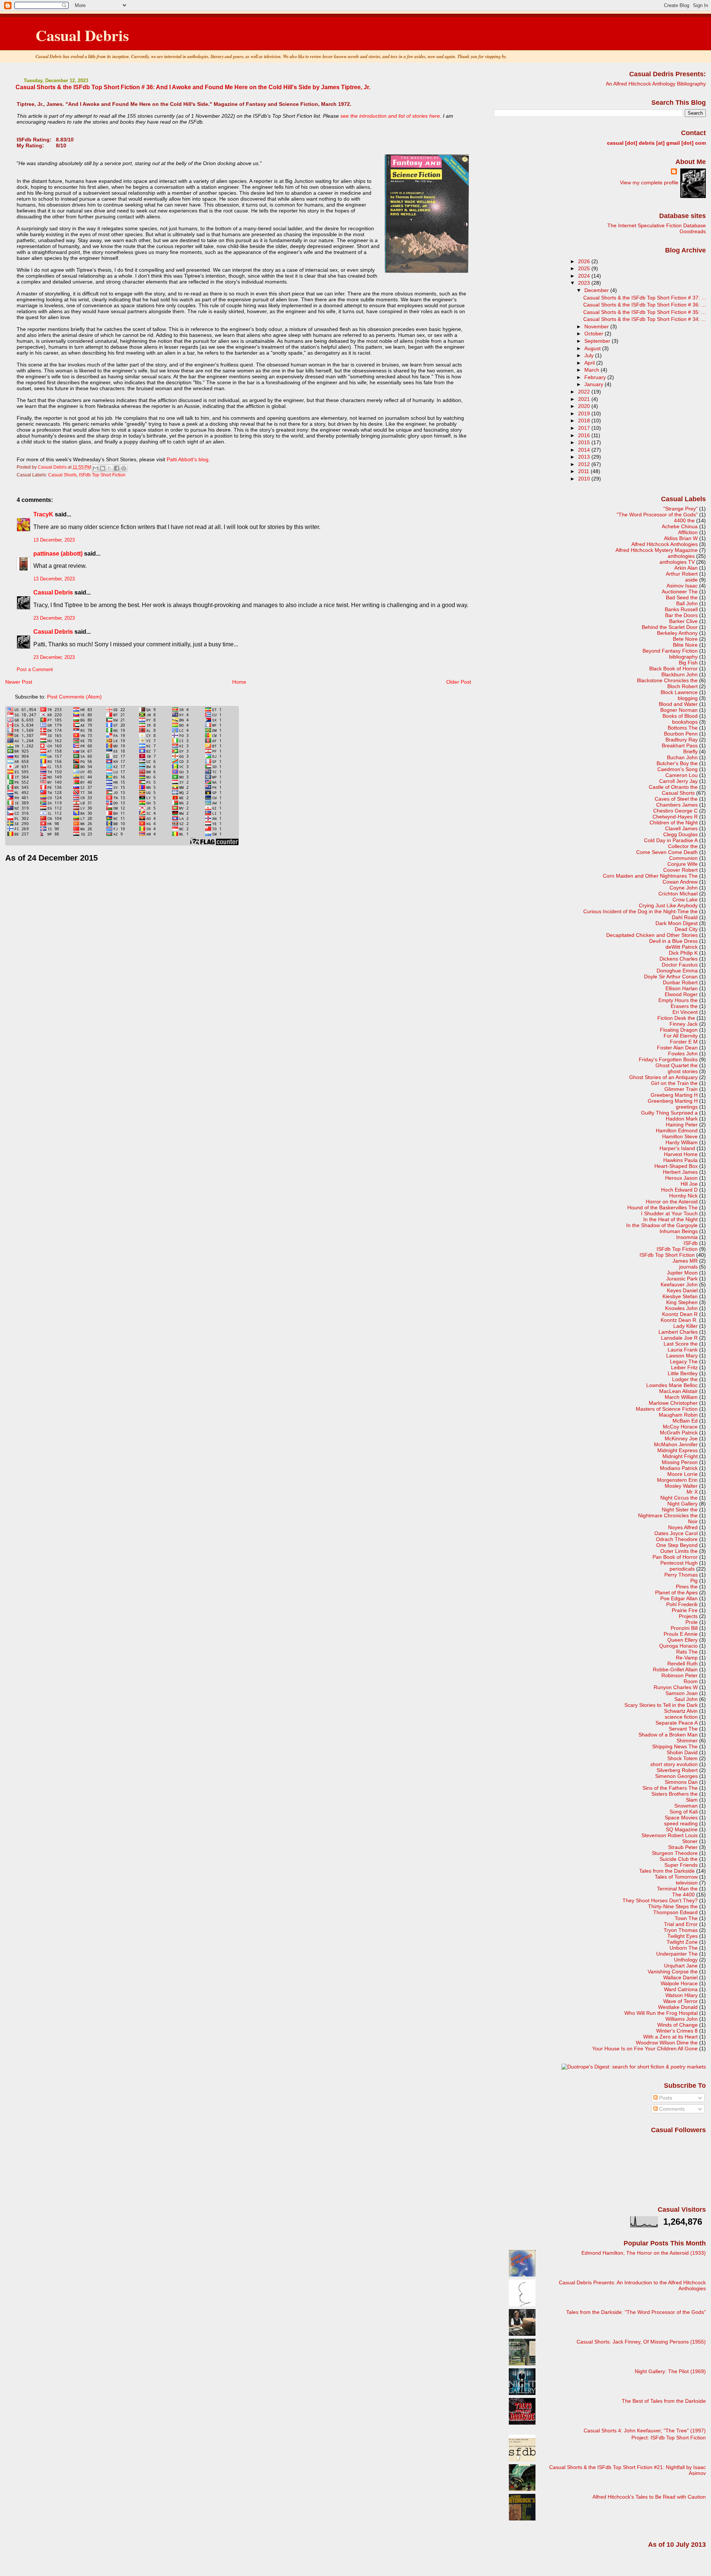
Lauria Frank (683, 1350)
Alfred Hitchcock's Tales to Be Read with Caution (649, 2497)
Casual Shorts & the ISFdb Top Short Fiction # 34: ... (645, 319)
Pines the (687, 1587)
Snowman (686, 1806)
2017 (585, 428)
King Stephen (682, 1302)
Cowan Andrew (680, 882)
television (687, 1883)
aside (691, 580)
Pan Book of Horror (675, 1557)
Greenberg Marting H (673, 1101)
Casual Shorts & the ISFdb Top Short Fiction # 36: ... (645, 305)
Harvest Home (681, 1154)
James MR (685, 1261)
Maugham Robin (678, 1415)
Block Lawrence (679, 692)
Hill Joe (689, 1184)
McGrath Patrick (679, 1433)
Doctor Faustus (680, 965)
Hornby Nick (683, 1196)
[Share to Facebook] (117, 468)
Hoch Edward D (679, 1190)
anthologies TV (677, 562)
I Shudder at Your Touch (669, 1213)
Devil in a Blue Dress (673, 941)
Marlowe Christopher (673, 1403)
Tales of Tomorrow (676, 1877)
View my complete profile (649, 182)
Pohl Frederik (682, 1604)
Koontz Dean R (680, 1314)
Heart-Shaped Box (676, 1166)
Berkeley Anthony (677, 633)
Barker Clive (683, 621)
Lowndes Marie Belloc (672, 1385)
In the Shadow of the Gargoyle (662, 1225)
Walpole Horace (679, 1983)
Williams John (682, 2019)
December (597, 290)
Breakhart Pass (680, 746)
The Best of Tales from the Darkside (664, 2401)
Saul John (686, 1699)
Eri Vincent (685, 1012)
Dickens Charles (679, 959)
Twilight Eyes (682, 1936)
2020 (585, 406)
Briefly (690, 751)
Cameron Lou (682, 775)
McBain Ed (685, 1421)
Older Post (459, 682)
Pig (694, 1581)
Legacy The (684, 1361)
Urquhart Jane (681, 1966)
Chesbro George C (675, 811)
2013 (585, 457)
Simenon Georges (676, 1776)
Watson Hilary (682, 1995)
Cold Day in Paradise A (671, 840)
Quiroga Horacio (678, 1646)
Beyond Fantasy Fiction (670, 651)
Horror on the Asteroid (672, 1202)
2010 (585, 479)
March (592, 370)
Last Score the (681, 1344)
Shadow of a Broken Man (668, 1735)
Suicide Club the (679, 1859)
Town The (686, 1918)
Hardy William (682, 1142)
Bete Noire (685, 639)
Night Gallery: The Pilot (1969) (670, 2371)
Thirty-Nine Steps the (673, 1906)
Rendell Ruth (682, 1664)
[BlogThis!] (103, 468)
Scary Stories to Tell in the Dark (661, 1705)
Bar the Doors (681, 615)
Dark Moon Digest (677, 923)
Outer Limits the (679, 1551)
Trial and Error (681, 1924)
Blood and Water (678, 704)
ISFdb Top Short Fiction (102, 475)
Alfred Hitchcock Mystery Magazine (657, 550)
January (595, 384)
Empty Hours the (678, 1000)
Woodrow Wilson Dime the (667, 2043)
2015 (585, 442)
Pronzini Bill (684, 1628)
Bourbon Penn (681, 734)
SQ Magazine (682, 1829)
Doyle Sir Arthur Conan (671, 977)
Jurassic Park (682, 1279)
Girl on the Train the (674, 1083)
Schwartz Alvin (681, 1711)
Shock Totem (682, 1758)
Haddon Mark (682, 1119)
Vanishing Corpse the (673, 1972)
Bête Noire (685, 645)
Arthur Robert (682, 574)
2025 (585, 268)
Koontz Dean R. (679, 1320)
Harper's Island (677, 1148)
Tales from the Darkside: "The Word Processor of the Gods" (636, 2312)
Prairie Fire (685, 1610)
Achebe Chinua (680, 526)
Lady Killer (685, 1326)
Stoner (690, 1841)
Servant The (683, 1729)
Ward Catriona (681, 1989)
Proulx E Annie (681, 1634)
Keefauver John (679, 1284)
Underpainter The (677, 1954)
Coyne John (684, 888)
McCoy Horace (680, 1427)
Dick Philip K (683, 953)
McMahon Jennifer (676, 1444)
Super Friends (681, 1865)
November (597, 326)
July (590, 355)
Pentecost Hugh (679, 1563)
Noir (693, 1521)
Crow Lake (685, 900)
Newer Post (19, 682)
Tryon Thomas (681, 1930)
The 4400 (683, 1895)
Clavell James (681, 828)
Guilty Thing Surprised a (669, 1113)
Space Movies (681, 1818)
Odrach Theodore (677, 1539)
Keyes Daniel (682, 1290)
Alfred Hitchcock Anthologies (665, 544)
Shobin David (682, 1752)
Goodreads (693, 231)
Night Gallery (682, 1504)
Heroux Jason (681, 1178)
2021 (585, 399)
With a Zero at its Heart (670, 2037)
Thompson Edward (675, 1912)
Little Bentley (683, 1373)
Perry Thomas (681, 1575)
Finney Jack (684, 1024)
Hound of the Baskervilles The (662, 1207)
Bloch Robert (682, 686)
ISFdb (691, 1243)
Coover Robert (680, 870)
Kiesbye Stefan (680, 1296)
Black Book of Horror (673, 669)
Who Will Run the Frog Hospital (661, 2013)
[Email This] (96, 468)
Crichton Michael (678, 894)
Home (239, 682)
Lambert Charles (678, 1332)
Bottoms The (683, 728)
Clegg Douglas (680, 834)
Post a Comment (35, 670)
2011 (584, 471)
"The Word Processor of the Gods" (657, 515)
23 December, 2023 (54, 618)
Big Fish (688, 663)
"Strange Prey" (680, 509)
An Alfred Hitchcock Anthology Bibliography (656, 84)
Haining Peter (682, 1125)
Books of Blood (680, 716)
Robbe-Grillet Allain (675, 1669)
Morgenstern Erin (677, 1480)
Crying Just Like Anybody (668, 905)
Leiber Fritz (684, 1367)
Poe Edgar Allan (679, 1598)
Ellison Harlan (682, 988)
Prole (692, 1622)
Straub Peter (683, 1847)
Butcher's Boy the (677, 763)
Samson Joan (682, 1693)
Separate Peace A (677, 1723)
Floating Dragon (679, 1030)
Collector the (683, 846)
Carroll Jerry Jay (678, 781)
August (593, 348)
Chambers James (677, 805)
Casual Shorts (62, 475)
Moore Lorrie (682, 1474)
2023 (585, 283)
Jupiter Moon (682, 1273)
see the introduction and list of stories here (390, 116)
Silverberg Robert (677, 1770)
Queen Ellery (682, 1640)
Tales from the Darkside (667, 1871)
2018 (585, 421)
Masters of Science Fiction (667, 1409)
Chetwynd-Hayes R (675, 817)
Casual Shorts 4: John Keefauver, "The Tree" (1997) (645, 2431)
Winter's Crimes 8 (677, 2031)
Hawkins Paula (680, 1160)
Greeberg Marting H (674, 1095)
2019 (585, 413)
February (596, 377)
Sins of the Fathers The (670, 1788)
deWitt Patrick (682, 947)
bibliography (683, 657)
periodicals (682, 1569)
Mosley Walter (681, 1486)
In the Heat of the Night (670, 1219)
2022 (585, 392)
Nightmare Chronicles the (668, 1515)
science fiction (681, 1717)
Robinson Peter (680, 1675)
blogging (688, 698)
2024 (585, 276)
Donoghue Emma (677, 971)
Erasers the (684, 1006)
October (595, 334)
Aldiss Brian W (681, 538)
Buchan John (682, 757)
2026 (585, 261)
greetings (687, 1107)
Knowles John (681, 1308)
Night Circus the (679, 1498)
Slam (692, 1800)
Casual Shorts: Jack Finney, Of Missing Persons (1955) (641, 2342)
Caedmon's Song (677, 769)
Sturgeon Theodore (675, 1853)
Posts (665, 2098)
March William (681, 1397)
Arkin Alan (686, 568)
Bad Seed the (682, 597)
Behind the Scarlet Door (670, 627)
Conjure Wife (682, 864)
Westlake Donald (678, 2007)
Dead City (686, 929)
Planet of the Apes (676, 1592)
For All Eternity (681, 1036)
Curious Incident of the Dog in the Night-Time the (640, 911)
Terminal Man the (677, 1889)
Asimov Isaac (682, 586)
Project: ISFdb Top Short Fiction (669, 2438)
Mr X (692, 1492)
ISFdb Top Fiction (677, 1249)
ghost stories (683, 1071)
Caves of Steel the (676, 799)
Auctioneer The (680, 592)
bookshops (685, 722)
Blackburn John (680, 674)
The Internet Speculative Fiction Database (657, 225)
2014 (585, 450)
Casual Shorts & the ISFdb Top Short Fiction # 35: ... (645, 312)
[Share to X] (110, 468)
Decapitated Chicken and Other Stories (652, 935)
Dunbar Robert (680, 982)
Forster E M (684, 1042)
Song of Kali (684, 1812)
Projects (688, 1616)
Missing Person (680, 1462)
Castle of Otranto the (673, 787)
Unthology (686, 1960)
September (598, 341)
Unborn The (684, 1948)
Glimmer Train (681, 1089)
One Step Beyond (677, 1545)
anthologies (681, 556)
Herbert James (680, 1172)
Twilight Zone (682, 1942)
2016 (585, 435)
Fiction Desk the (676, 1018)
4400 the (684, 520)
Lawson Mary (682, 1356)
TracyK (43, 514)
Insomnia (687, 1237)
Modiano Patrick (679, 1468)
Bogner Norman (679, 710)
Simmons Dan (681, 1782)
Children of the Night (674, 823)
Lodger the (685, 1379)
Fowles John (683, 1053)
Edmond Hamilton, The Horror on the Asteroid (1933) (644, 2253)
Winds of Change (677, 2025)
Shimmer (687, 1741)
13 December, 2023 (54, 540)
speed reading (681, 1823)
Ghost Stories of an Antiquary (663, 1077)
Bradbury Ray (682, 740)
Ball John (687, 603)
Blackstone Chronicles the (667, 680)
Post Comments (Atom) (74, 697)
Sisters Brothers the (675, 1794)
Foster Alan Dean (677, 1048)
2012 (585, 464)
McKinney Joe (681, 1438)
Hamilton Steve (680, 1136)
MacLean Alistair (678, 1391)
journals (688, 1267)
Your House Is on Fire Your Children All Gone (645, 2049)
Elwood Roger (681, 994)
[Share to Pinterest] (124, 468)
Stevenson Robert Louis (670, 1835)
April (590, 363)
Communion (683, 858)
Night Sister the (680, 1510)
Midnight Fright (680, 1456)
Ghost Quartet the (677, 1065)
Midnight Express (677, 1450)
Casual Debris (82, 35)
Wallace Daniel (680, 1977)
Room (691, 1681)
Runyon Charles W (676, 1687)
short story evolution (674, 1764)
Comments (671, 2109)
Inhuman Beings (679, 1231)
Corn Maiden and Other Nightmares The (650, 876)
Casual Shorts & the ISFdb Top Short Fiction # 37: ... (645, 298)
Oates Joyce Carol (676, 1533)
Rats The (687, 1652)
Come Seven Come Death (667, 852)
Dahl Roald (685, 917)
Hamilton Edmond (677, 1130)
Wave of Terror (680, 2001)
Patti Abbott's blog (188, 459)
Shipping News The (675, 1746)
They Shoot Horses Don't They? (660, 1900)
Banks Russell (681, 609)
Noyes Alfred (683, 1527)
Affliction (688, 532)
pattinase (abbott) (58, 554)
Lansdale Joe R (679, 1338)
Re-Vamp (687, 1658)
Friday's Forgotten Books (668, 1059)
